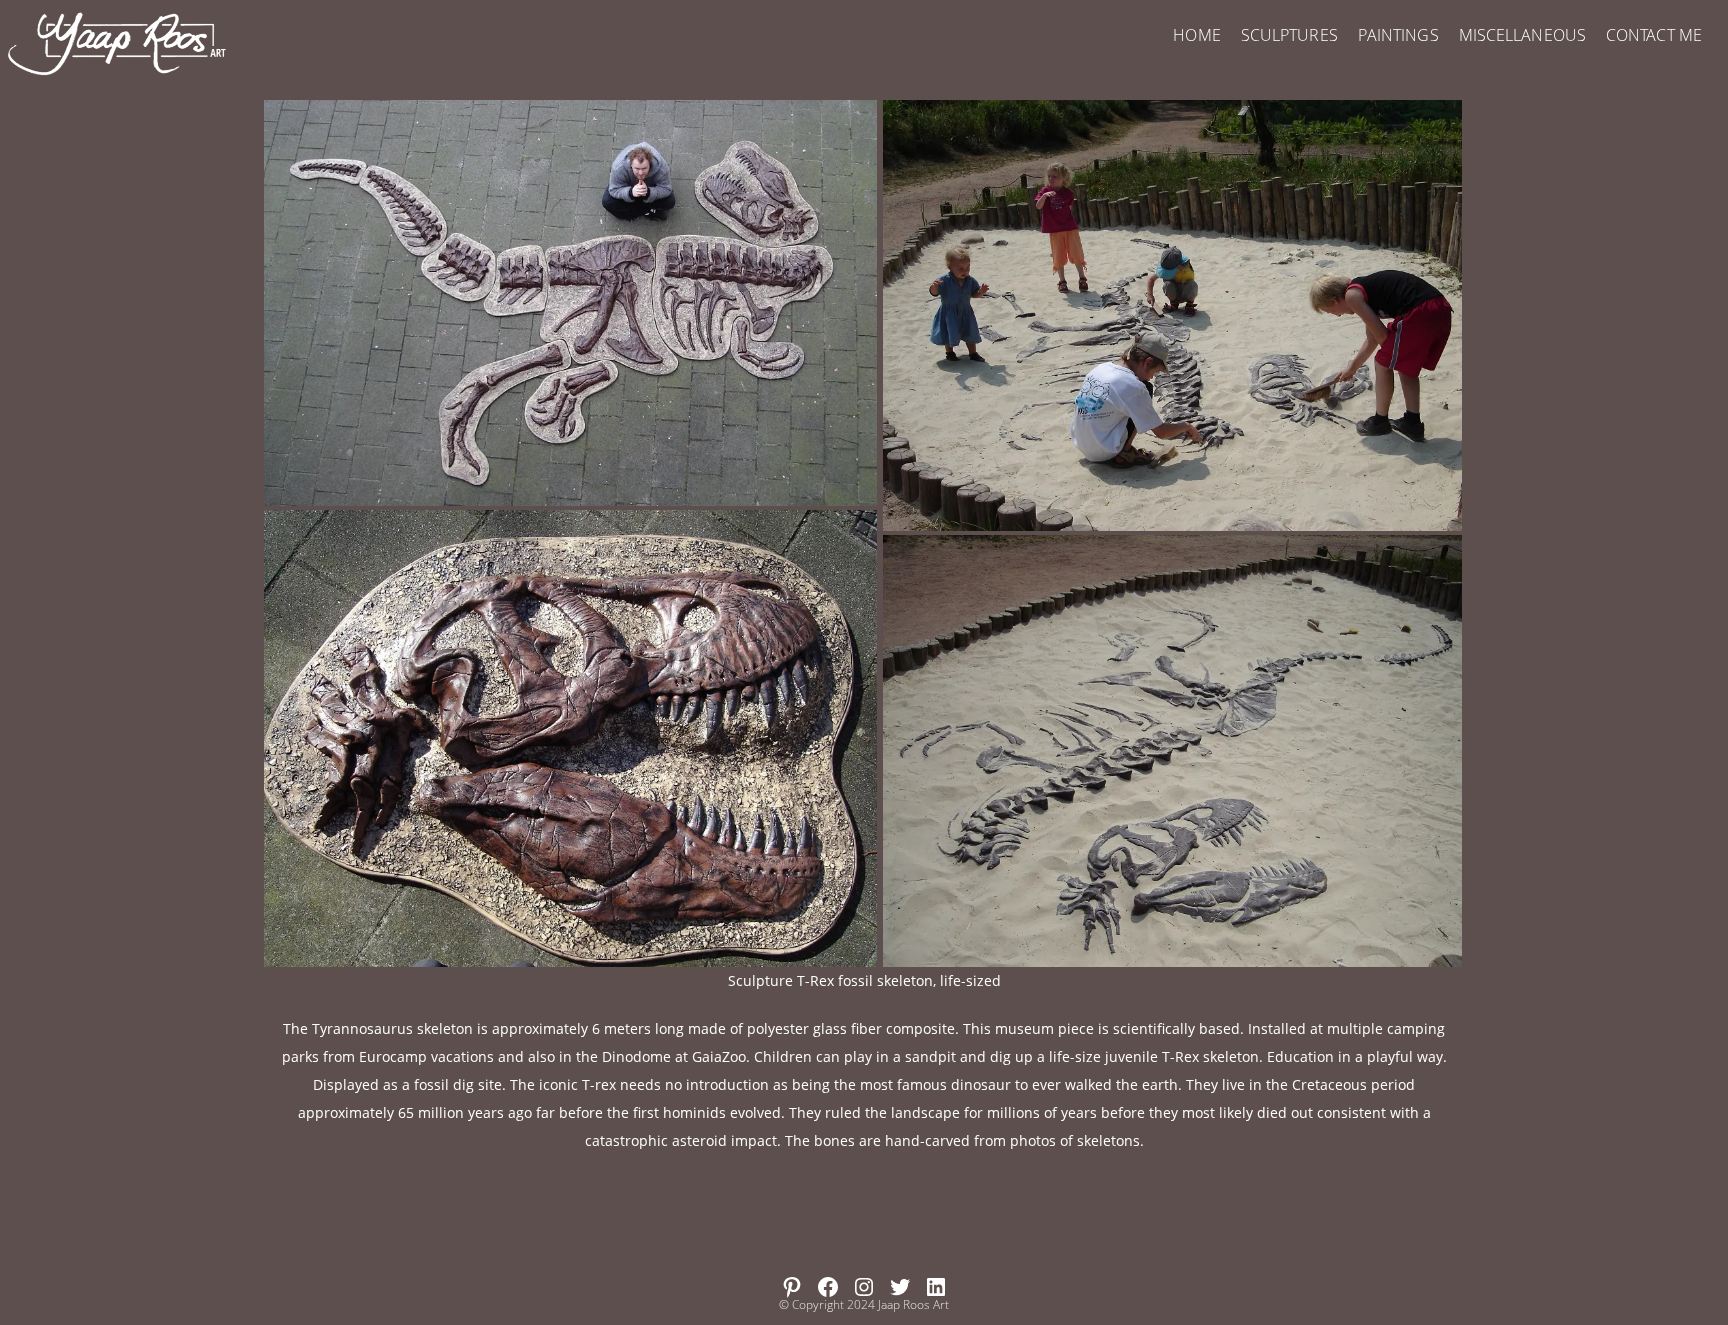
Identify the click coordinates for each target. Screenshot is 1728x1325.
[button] (570, 303)
